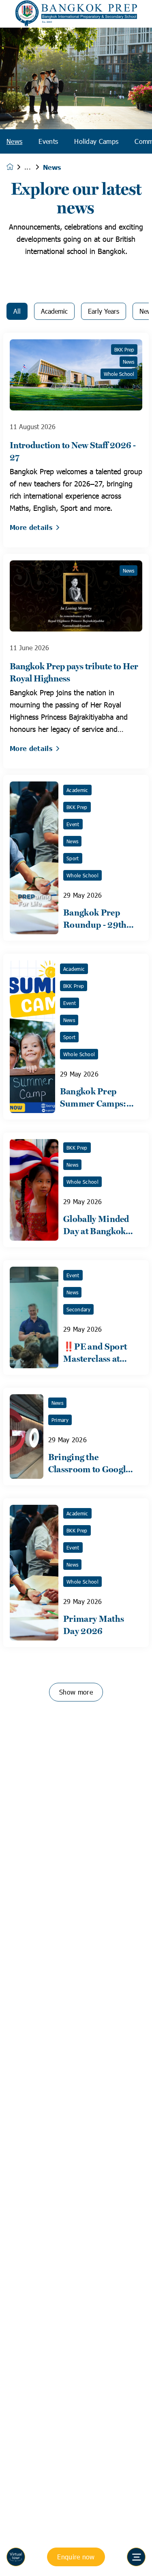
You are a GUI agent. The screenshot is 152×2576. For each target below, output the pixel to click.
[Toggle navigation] (136, 2557)
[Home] (76, 14)
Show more (76, 1692)
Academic (54, 311)
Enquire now (76, 2557)
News (14, 141)
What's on (34, 167)
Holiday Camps (96, 141)
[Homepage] (15, 167)
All (17, 311)
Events (48, 141)
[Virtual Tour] (16, 2557)
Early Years (104, 311)
